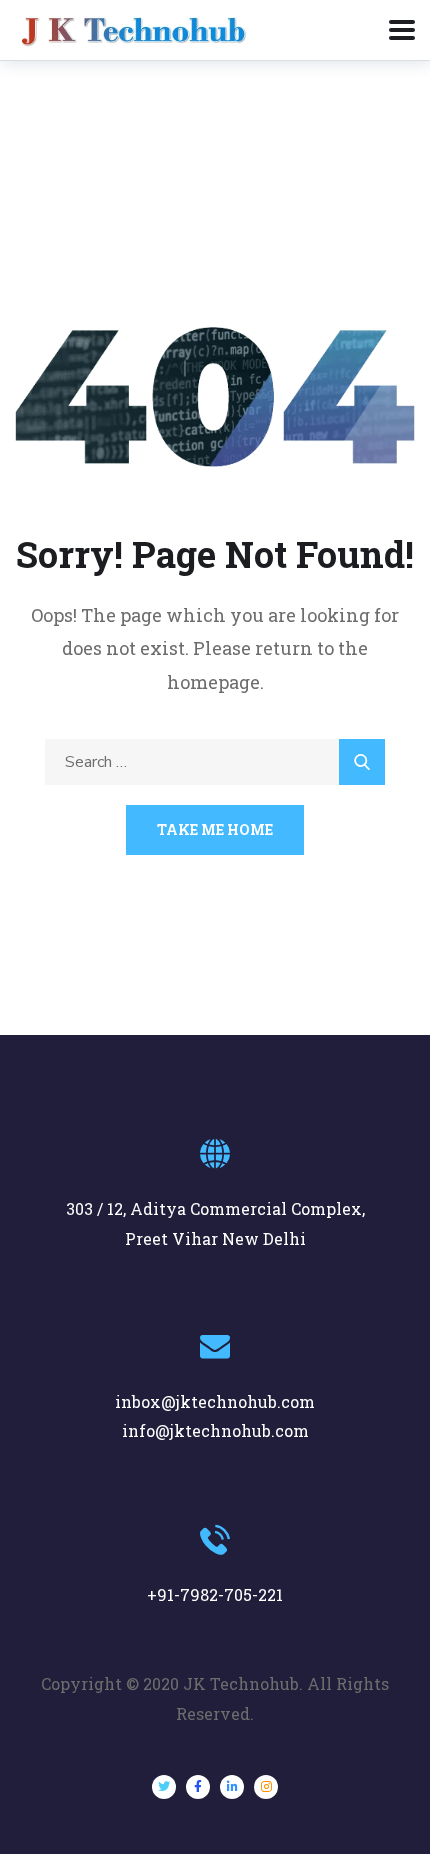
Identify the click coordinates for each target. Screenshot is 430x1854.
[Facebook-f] (198, 1787)
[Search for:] (215, 760)
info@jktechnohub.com (215, 1430)
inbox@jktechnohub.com (215, 1401)
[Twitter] (164, 1787)
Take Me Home (215, 829)
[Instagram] (266, 1787)
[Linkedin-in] (232, 1787)
